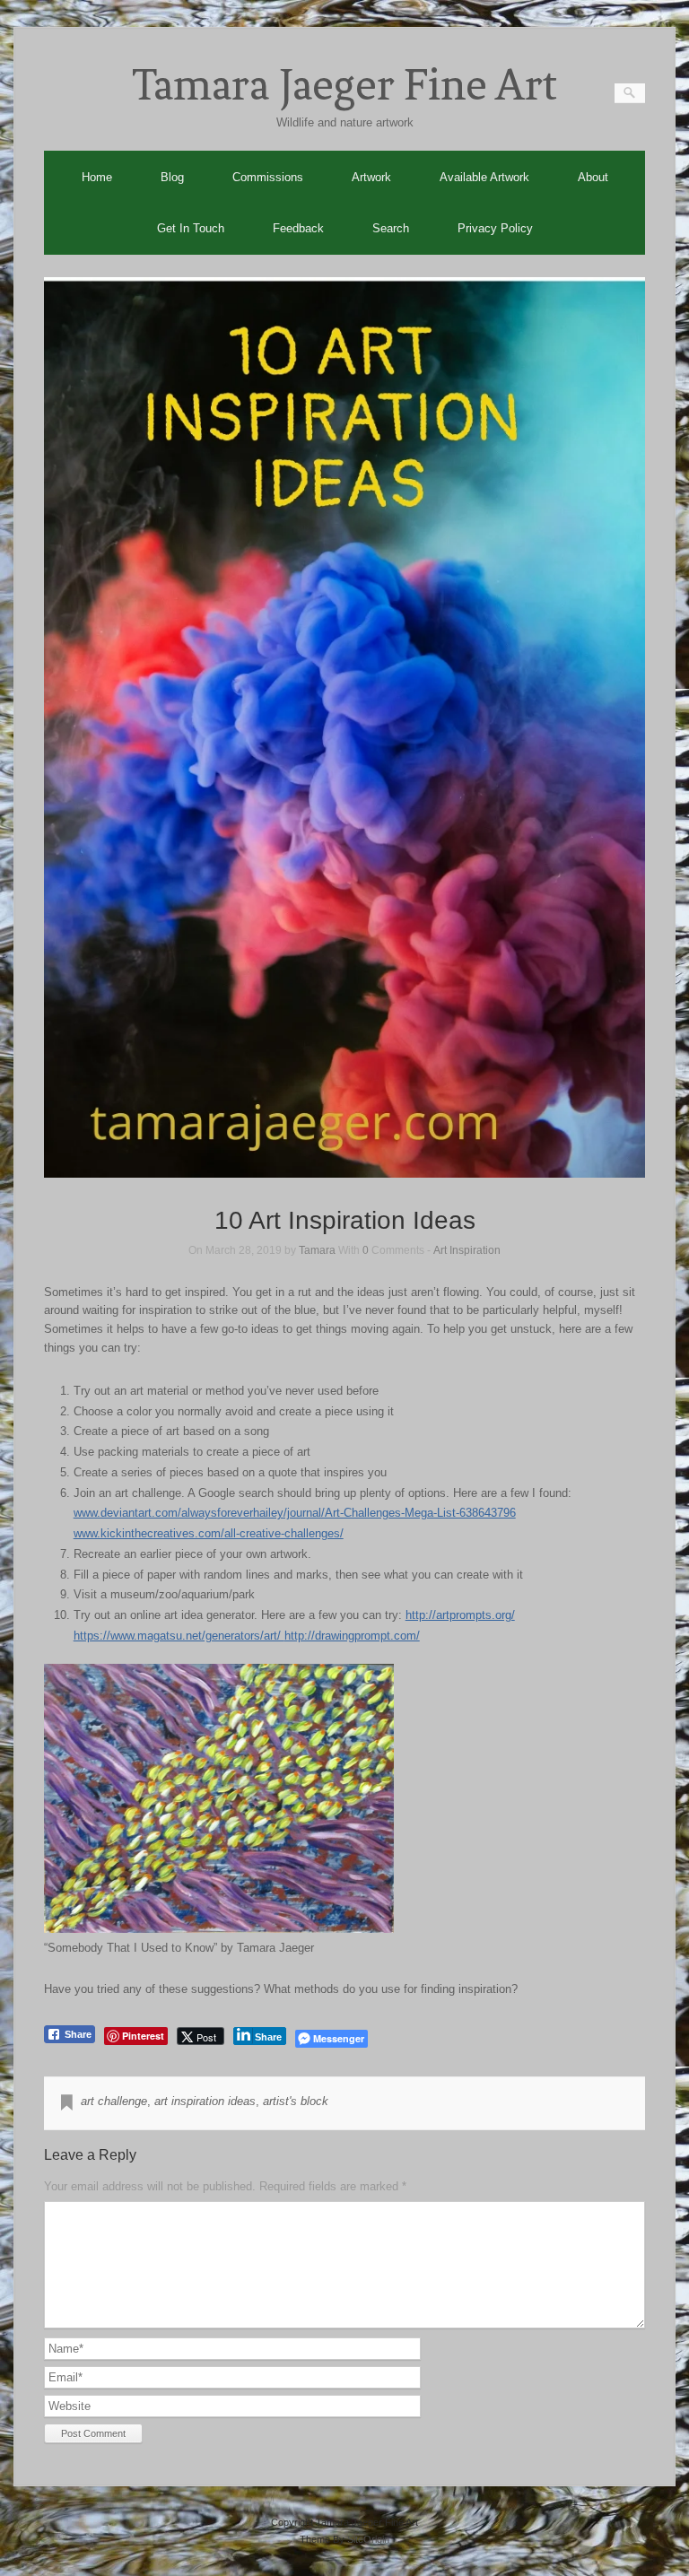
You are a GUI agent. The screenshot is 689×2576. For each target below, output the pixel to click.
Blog (172, 177)
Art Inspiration (467, 1250)
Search (391, 228)
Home (97, 177)
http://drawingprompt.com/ (352, 1636)
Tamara (317, 1250)
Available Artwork (484, 177)
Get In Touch (191, 228)
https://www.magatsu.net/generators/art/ (179, 1636)
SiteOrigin (368, 2539)
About (593, 177)
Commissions (268, 177)
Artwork (371, 177)
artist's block (296, 2101)
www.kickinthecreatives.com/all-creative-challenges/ (209, 1533)
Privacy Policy (495, 228)
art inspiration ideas (205, 2101)
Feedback (298, 228)
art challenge (114, 2101)
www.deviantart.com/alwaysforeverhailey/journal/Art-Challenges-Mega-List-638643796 (295, 1513)
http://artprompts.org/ (460, 1615)
